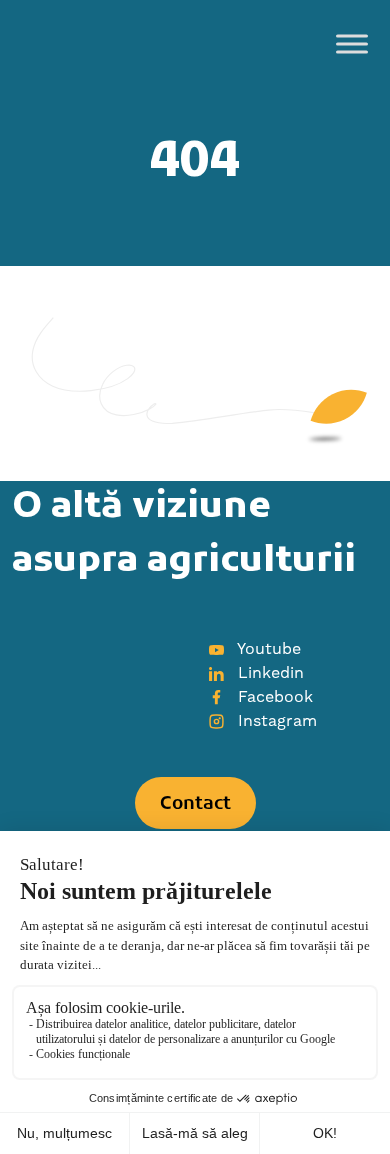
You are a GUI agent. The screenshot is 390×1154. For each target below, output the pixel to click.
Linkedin (268, 673)
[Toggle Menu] (352, 43)
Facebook (273, 697)
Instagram (275, 721)
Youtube (267, 649)
